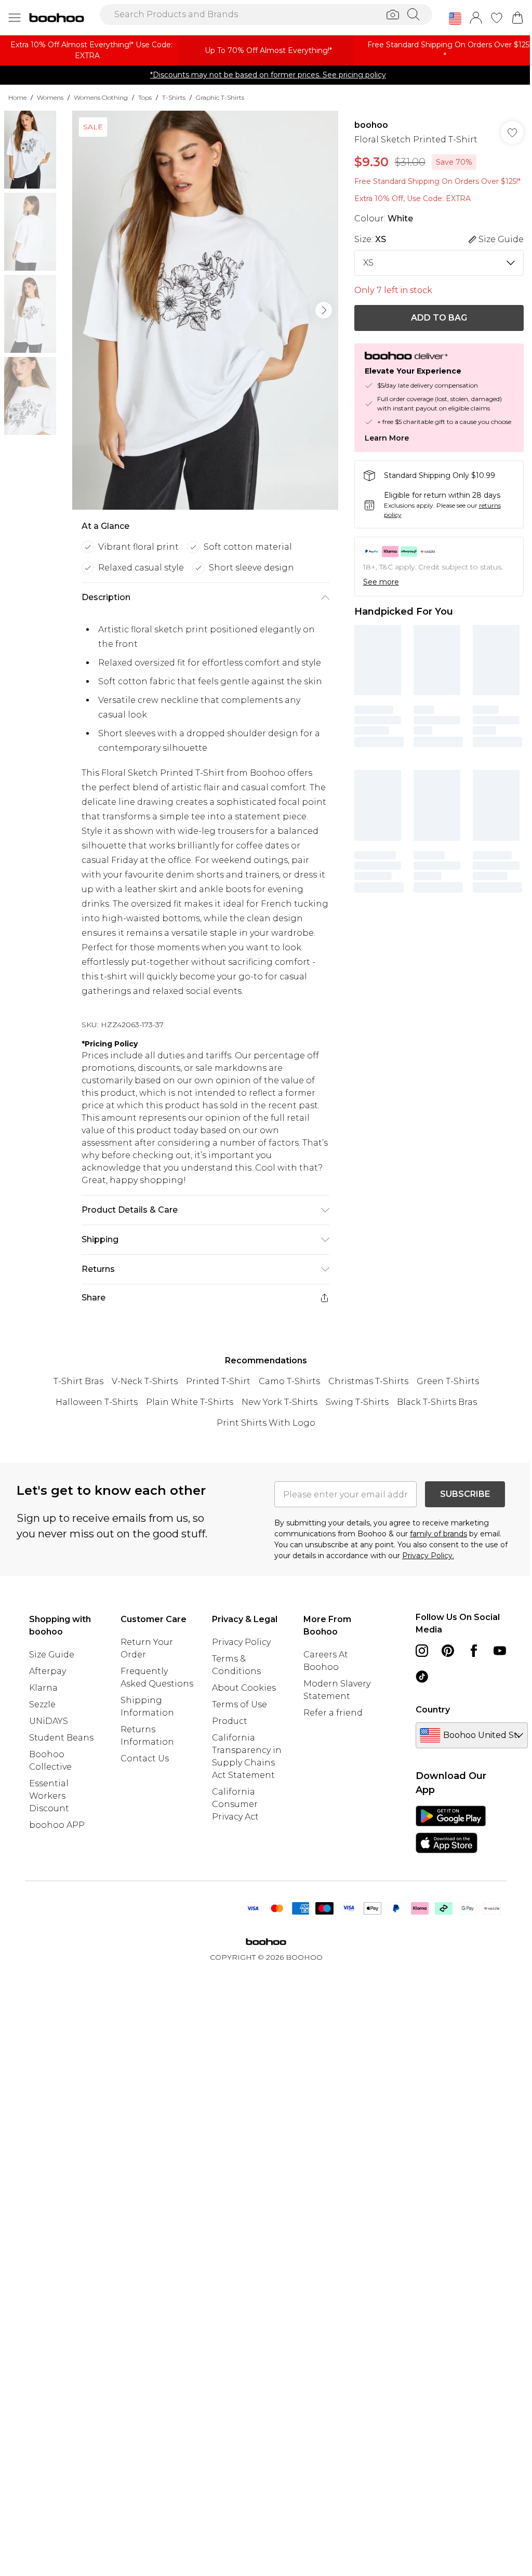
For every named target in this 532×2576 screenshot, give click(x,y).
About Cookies (244, 1688)
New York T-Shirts (280, 1402)
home (17, 97)
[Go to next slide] (324, 310)
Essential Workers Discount (49, 1796)
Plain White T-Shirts (190, 1402)
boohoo (371, 125)
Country (433, 1710)
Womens (50, 97)
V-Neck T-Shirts (145, 1381)
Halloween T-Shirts (97, 1402)
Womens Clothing (101, 97)
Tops (145, 97)
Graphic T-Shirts (220, 97)
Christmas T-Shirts (368, 1381)
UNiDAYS (49, 1721)
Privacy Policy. (428, 1556)
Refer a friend (333, 1713)
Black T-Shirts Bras (437, 1402)
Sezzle (42, 1704)
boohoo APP (57, 1825)
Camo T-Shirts (289, 1381)
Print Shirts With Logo (266, 1423)
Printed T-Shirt (218, 1381)
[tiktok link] (422, 1677)
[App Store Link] (451, 1829)
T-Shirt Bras (78, 1381)
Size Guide (52, 1655)
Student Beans (61, 1738)
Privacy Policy (241, 1642)
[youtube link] (500, 1651)
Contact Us (145, 1758)
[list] (205, 310)
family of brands (438, 1534)
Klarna (43, 1688)
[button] (455, 19)
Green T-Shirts (448, 1381)
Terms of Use (240, 1704)
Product (230, 1721)
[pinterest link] (448, 1651)
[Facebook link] (474, 1651)
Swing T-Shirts (357, 1402)
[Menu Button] (15, 18)
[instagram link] (422, 1651)
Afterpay (48, 1671)
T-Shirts (174, 97)
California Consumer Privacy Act (235, 1804)
